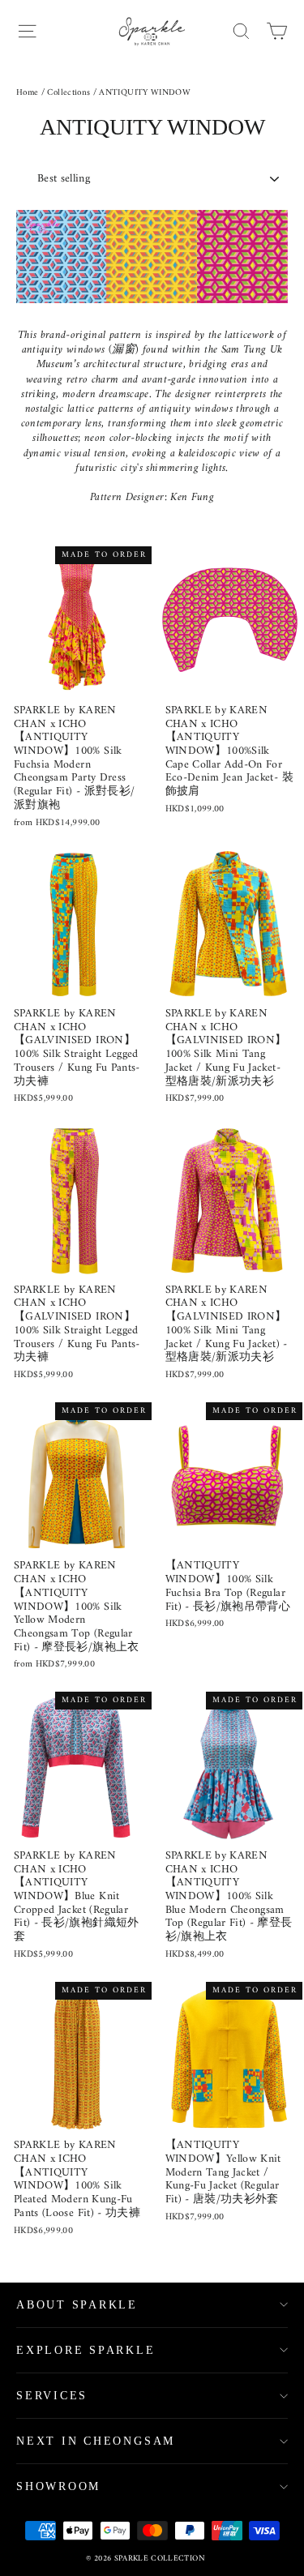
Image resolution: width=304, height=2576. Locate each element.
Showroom (58, 2486)
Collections (69, 93)
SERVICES (52, 2396)
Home (27, 93)
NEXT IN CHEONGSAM (96, 2441)
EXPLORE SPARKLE (86, 2350)
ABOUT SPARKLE (77, 2305)
